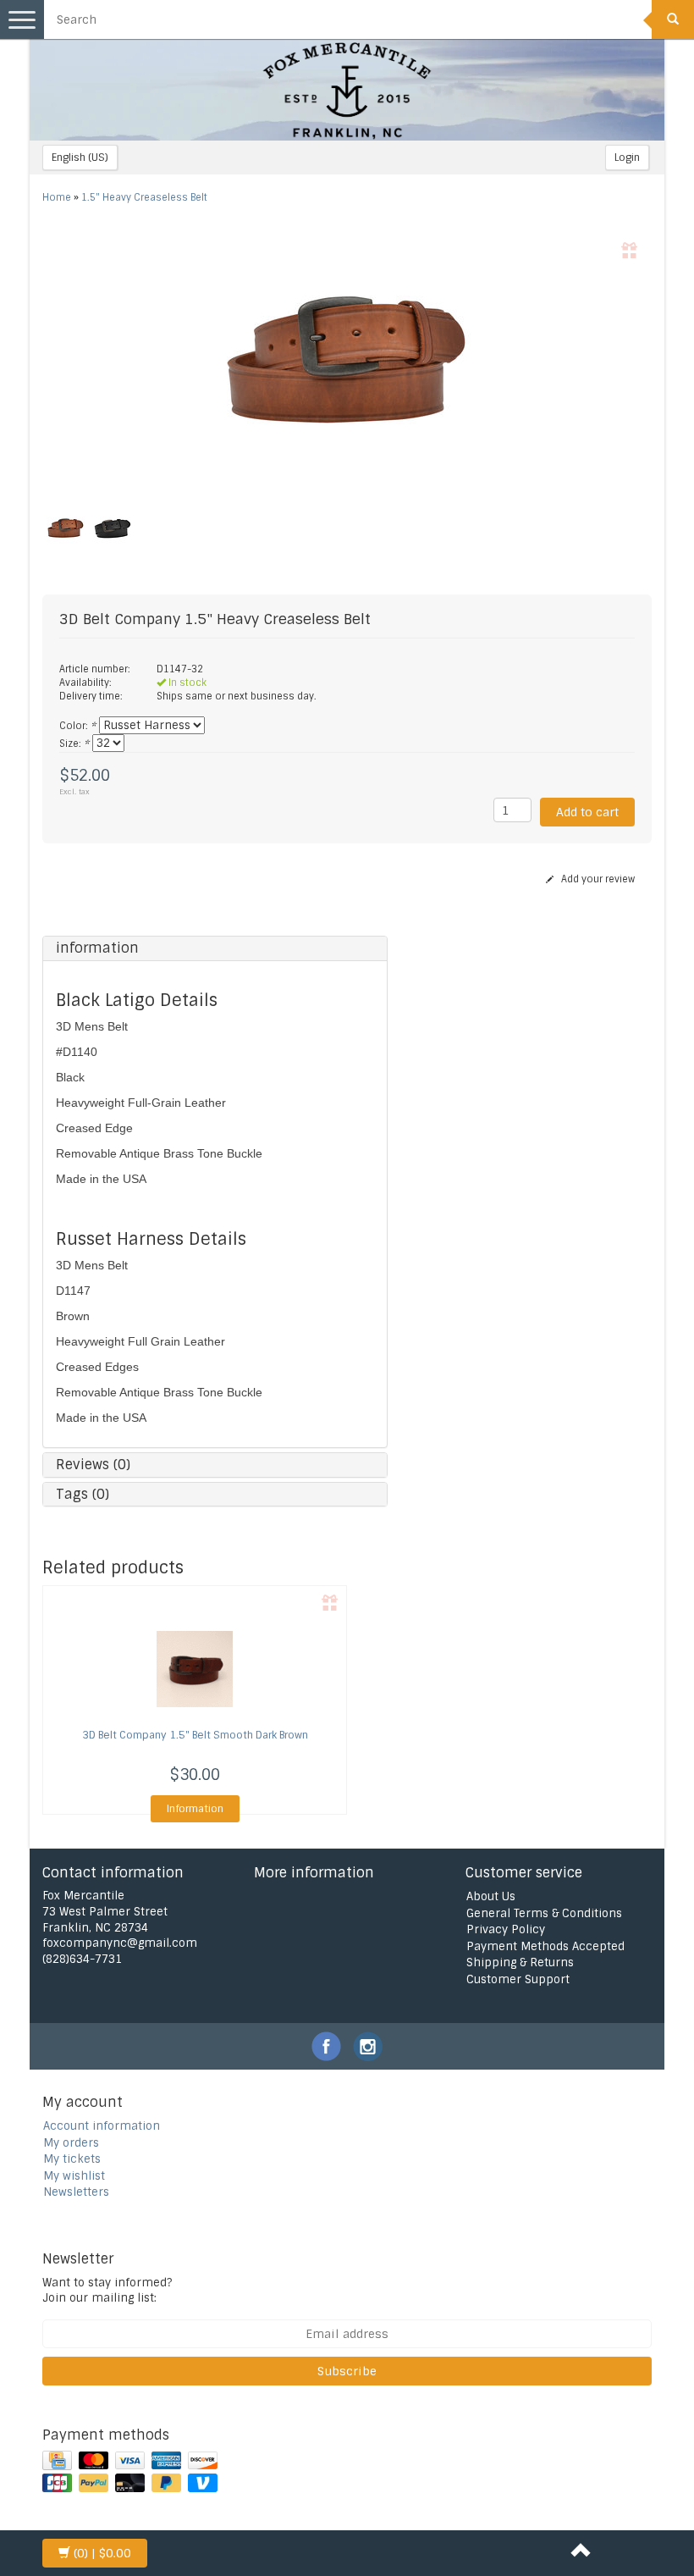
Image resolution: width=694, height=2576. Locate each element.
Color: (77, 726)
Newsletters (76, 2192)
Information (195, 1809)
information (97, 948)
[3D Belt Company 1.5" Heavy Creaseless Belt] (347, 362)
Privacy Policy (506, 1929)
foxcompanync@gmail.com (120, 1943)
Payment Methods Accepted (545, 1946)
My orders (71, 2143)
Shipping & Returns (520, 1962)
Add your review (597, 879)
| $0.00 (102, 2553)
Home (57, 197)
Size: (74, 744)
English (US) (80, 158)
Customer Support (518, 1979)
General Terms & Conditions (544, 1913)
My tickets (72, 2159)
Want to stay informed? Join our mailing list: (107, 2291)
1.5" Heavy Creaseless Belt (144, 197)
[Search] (673, 19)
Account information (102, 2126)
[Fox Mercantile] (347, 90)
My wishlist (74, 2176)
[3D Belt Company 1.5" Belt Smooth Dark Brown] (195, 1669)
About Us (491, 1896)
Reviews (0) (93, 1465)
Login (627, 158)
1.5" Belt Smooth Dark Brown (195, 1735)
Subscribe (347, 2371)
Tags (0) (83, 1494)
